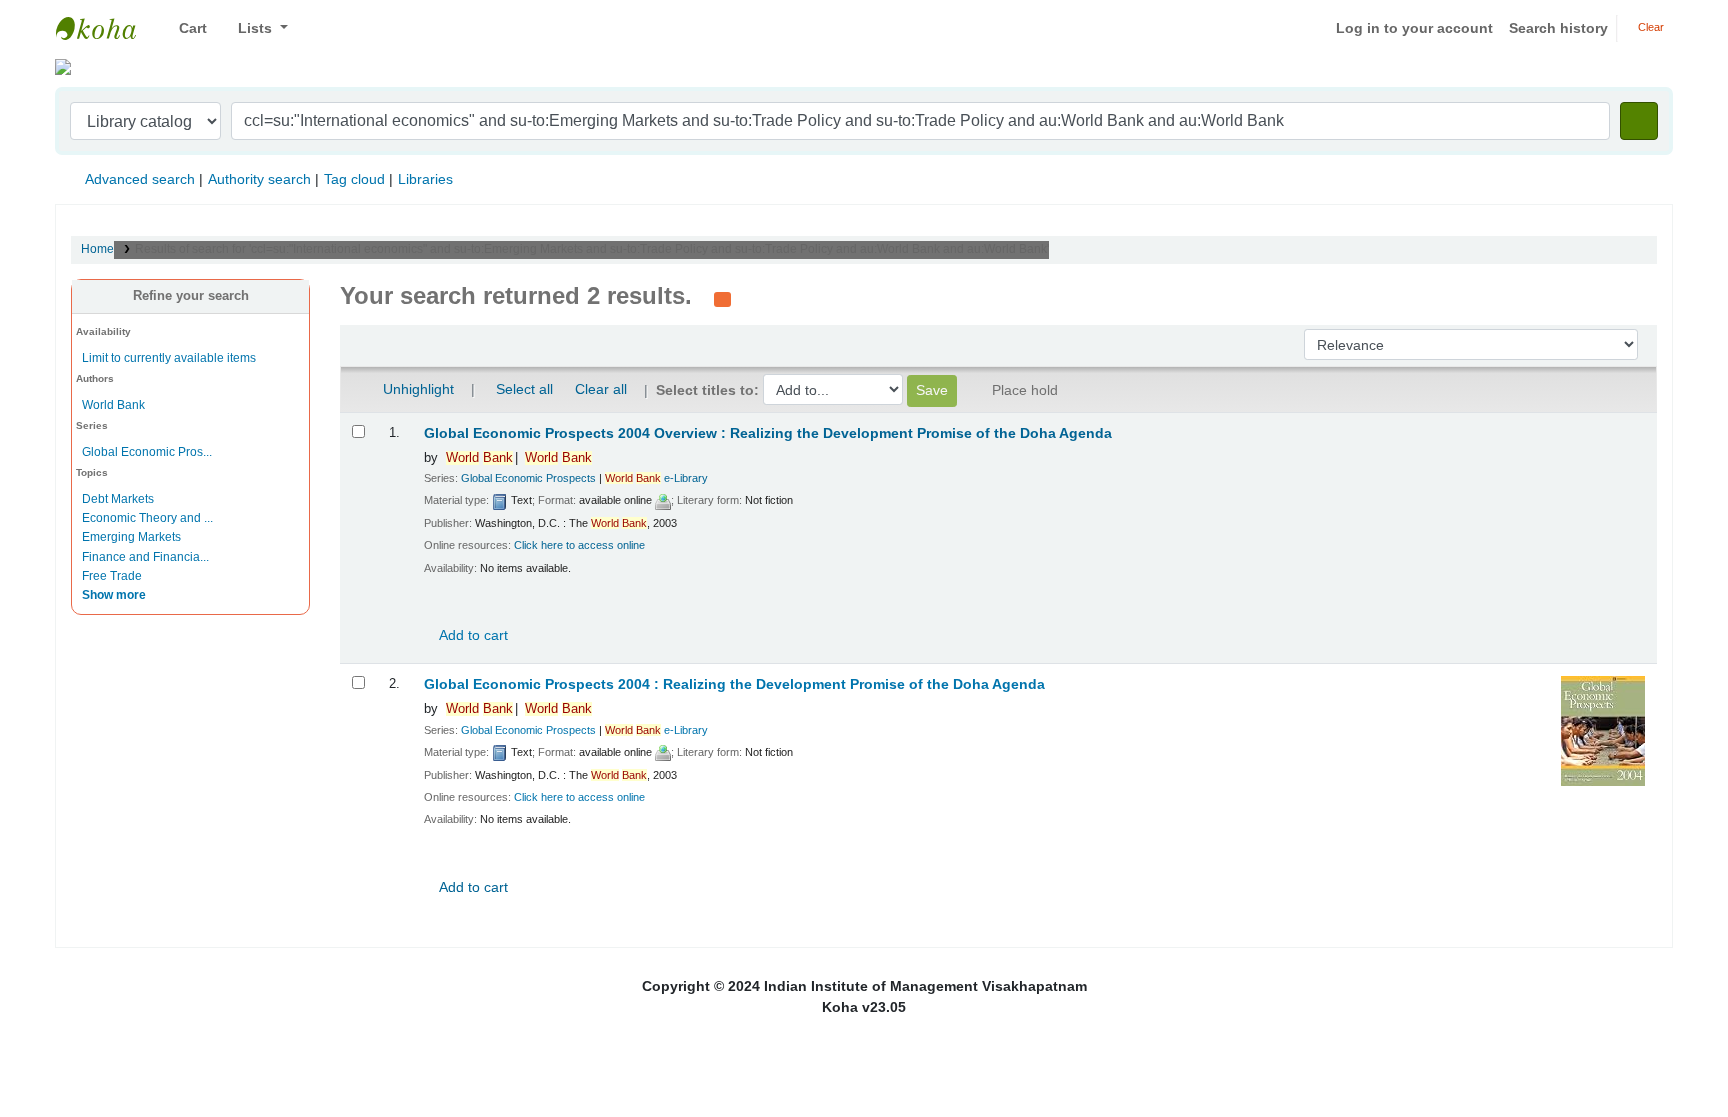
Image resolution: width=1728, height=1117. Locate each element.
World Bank (113, 405)
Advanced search (140, 179)
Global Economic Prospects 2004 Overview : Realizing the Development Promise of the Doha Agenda (768, 433)
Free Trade (112, 576)
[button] (185, 28)
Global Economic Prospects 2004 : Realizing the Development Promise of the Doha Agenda (734, 684)
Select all (524, 389)
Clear (1649, 27)
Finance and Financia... (145, 557)
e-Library (656, 478)
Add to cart (472, 635)
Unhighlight (416, 389)
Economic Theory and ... (147, 518)
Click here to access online (579, 545)
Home (97, 249)
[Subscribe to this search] (722, 298)
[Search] (1639, 121)
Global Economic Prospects (528, 478)
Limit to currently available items (169, 358)
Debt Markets (118, 499)
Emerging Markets (131, 537)
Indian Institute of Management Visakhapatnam (106, 28)
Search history (1558, 28)
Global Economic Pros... (147, 452)
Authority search (259, 179)
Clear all (601, 389)
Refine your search (191, 296)
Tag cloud (354, 179)
